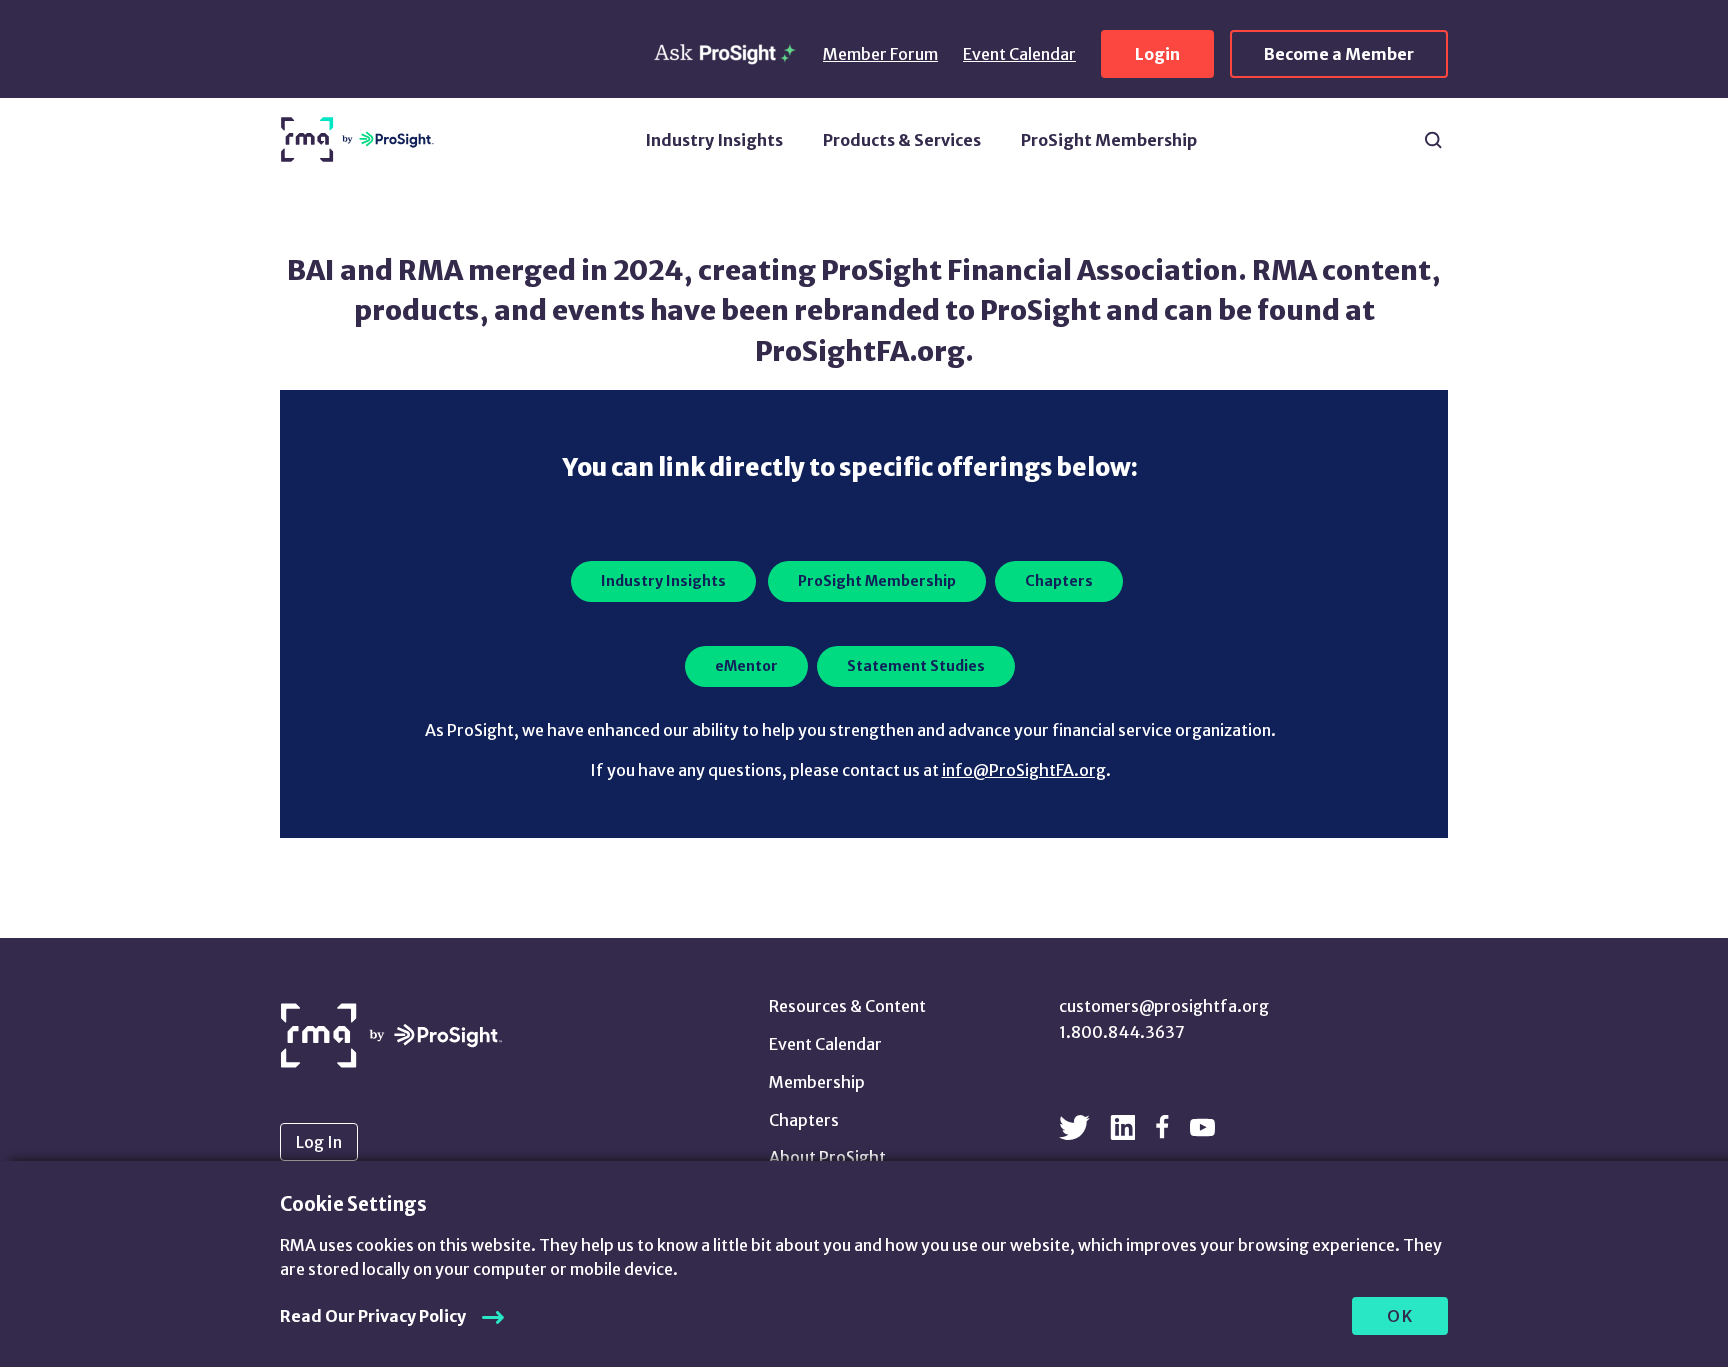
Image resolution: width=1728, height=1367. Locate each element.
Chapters (804, 1120)
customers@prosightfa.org (1164, 1006)
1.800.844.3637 (1122, 1032)
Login (1157, 54)
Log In (319, 1142)
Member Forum (880, 54)
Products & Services (902, 140)
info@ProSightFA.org (1024, 770)
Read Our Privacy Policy (373, 1316)
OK (1400, 1316)
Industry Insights (714, 140)
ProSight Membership (1109, 140)
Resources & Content (847, 1006)
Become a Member (1339, 54)
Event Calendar (1019, 54)
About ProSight (827, 1157)
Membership (817, 1082)
